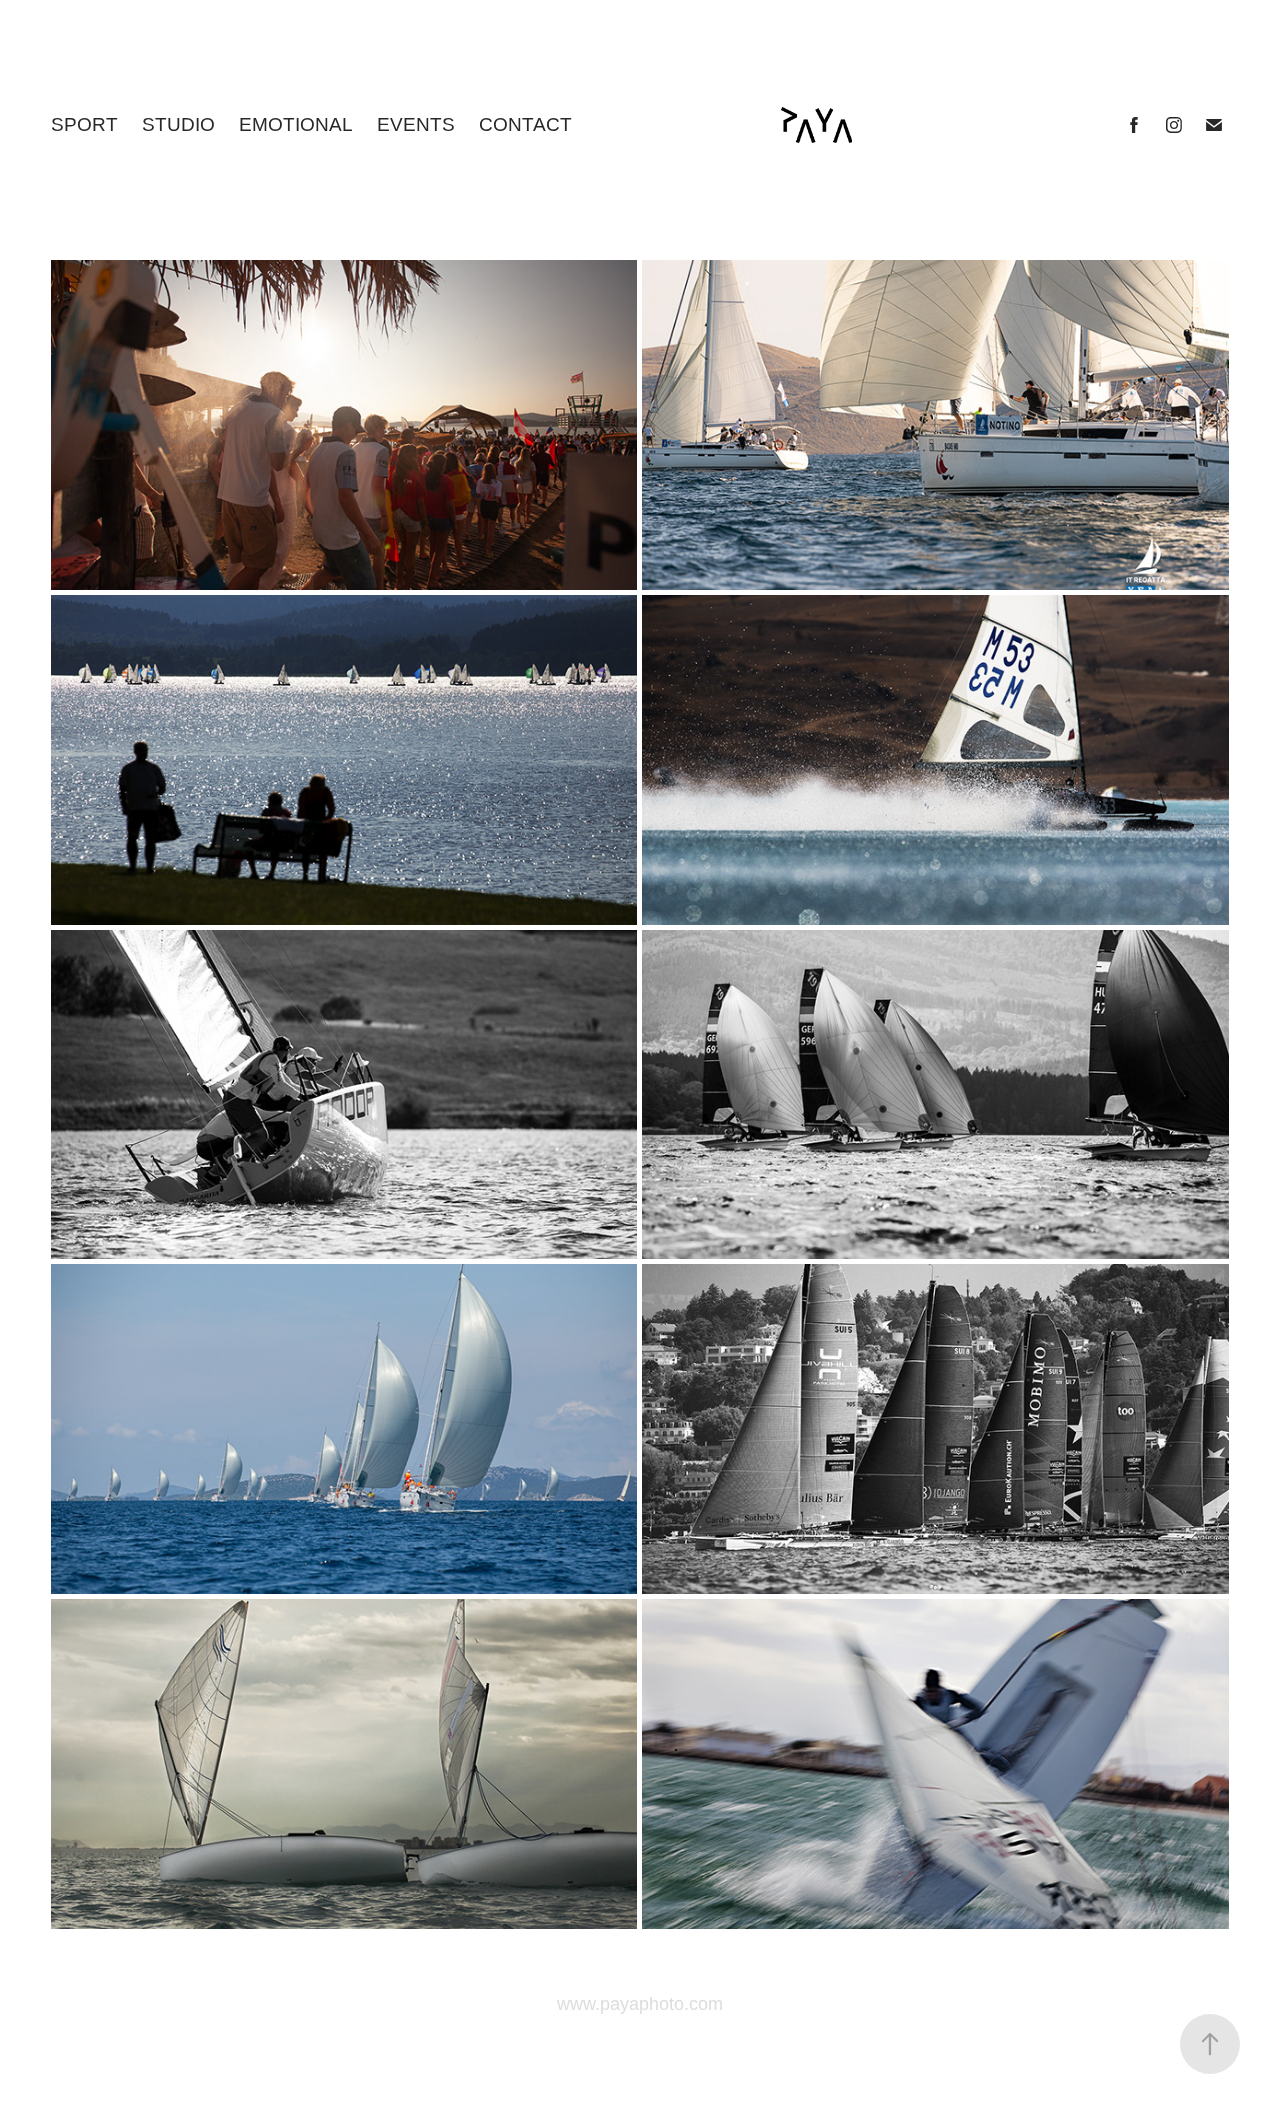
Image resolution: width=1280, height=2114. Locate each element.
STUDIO (178, 124)
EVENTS (416, 124)
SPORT (84, 124)
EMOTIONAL (296, 124)
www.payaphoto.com (640, 2004)
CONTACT (525, 124)
